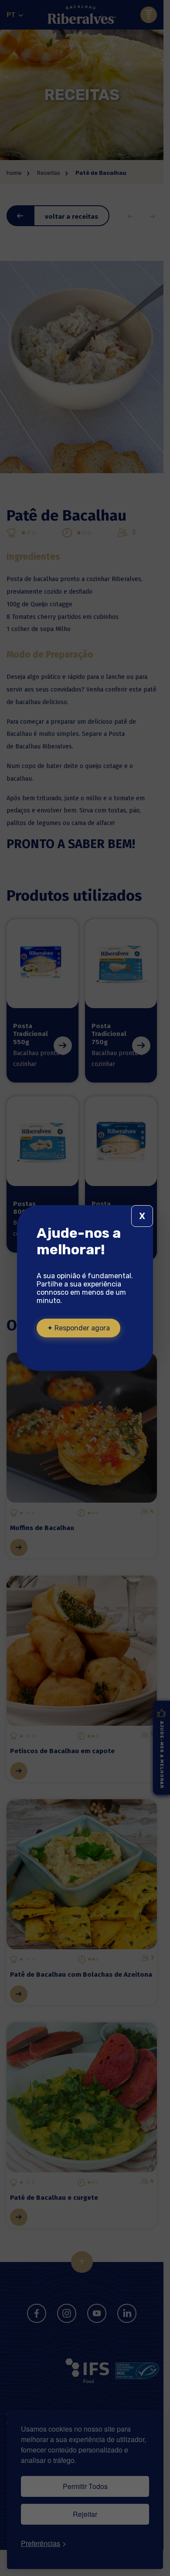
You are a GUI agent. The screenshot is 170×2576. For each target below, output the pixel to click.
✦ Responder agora (78, 1328)
